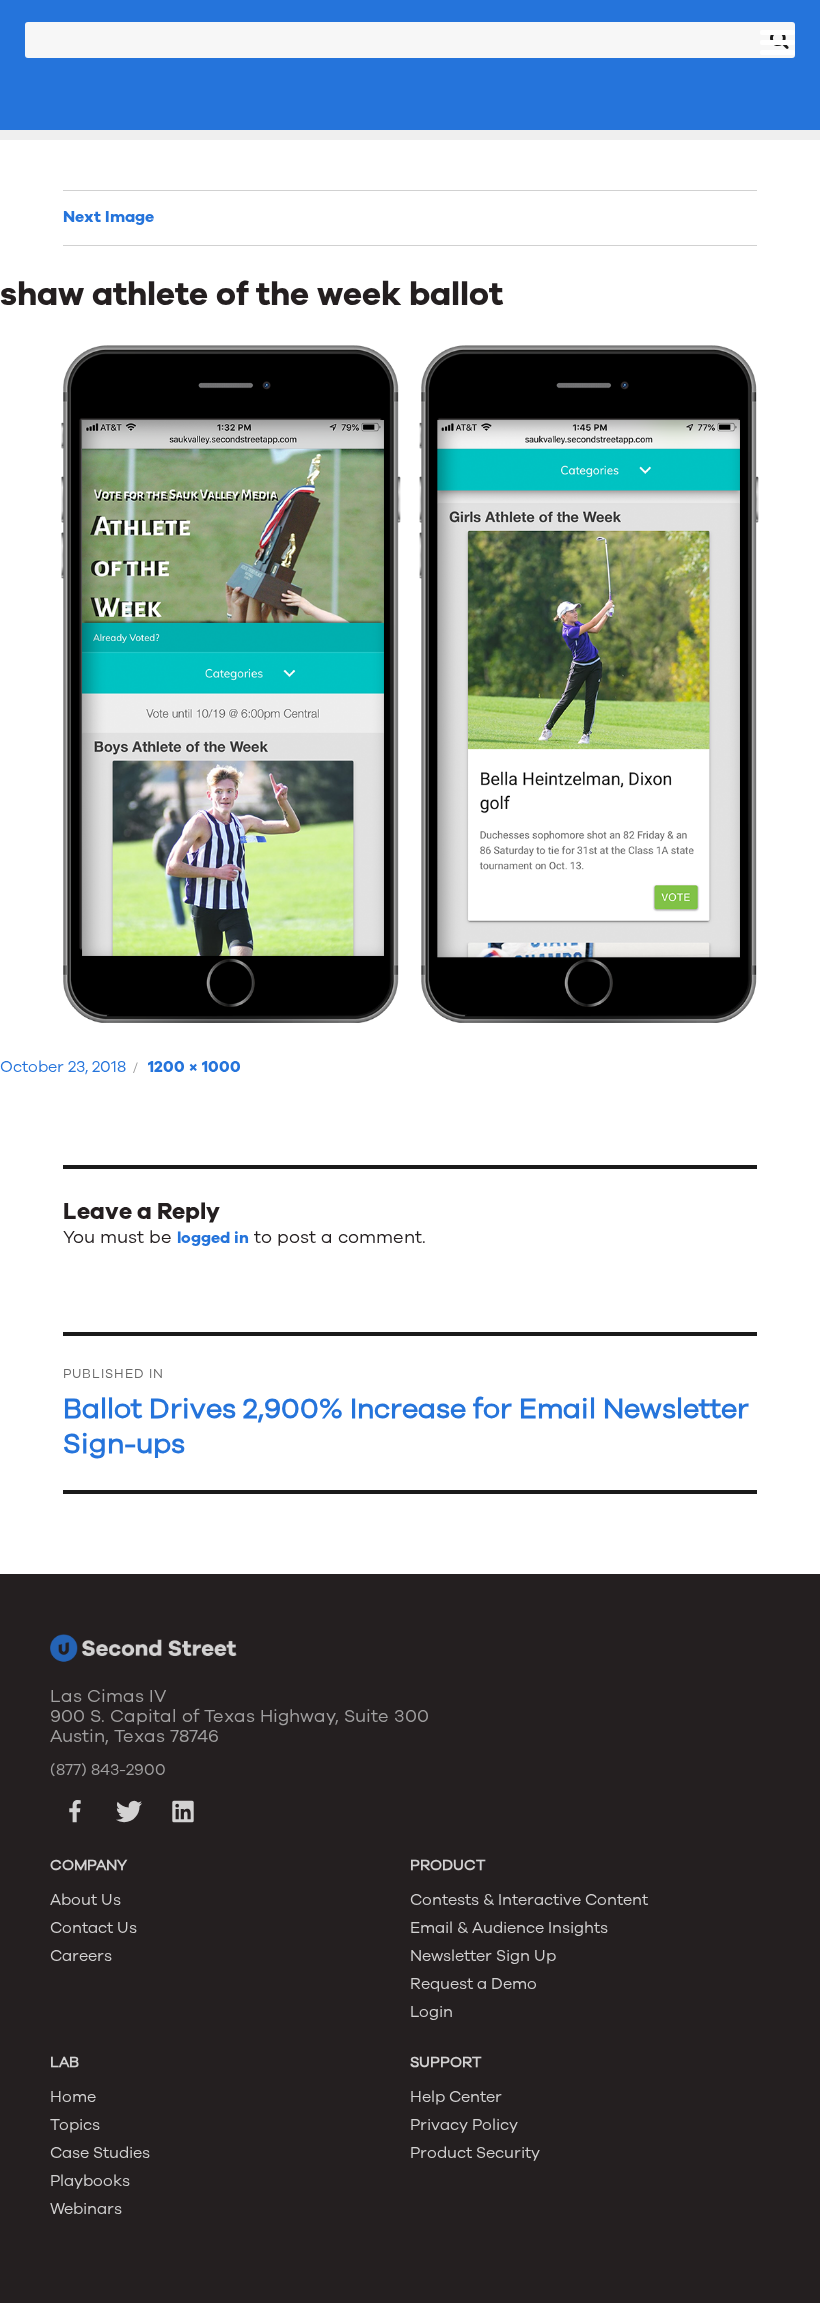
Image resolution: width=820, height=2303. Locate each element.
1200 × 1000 (194, 1067)
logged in (213, 1238)
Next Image (108, 217)
